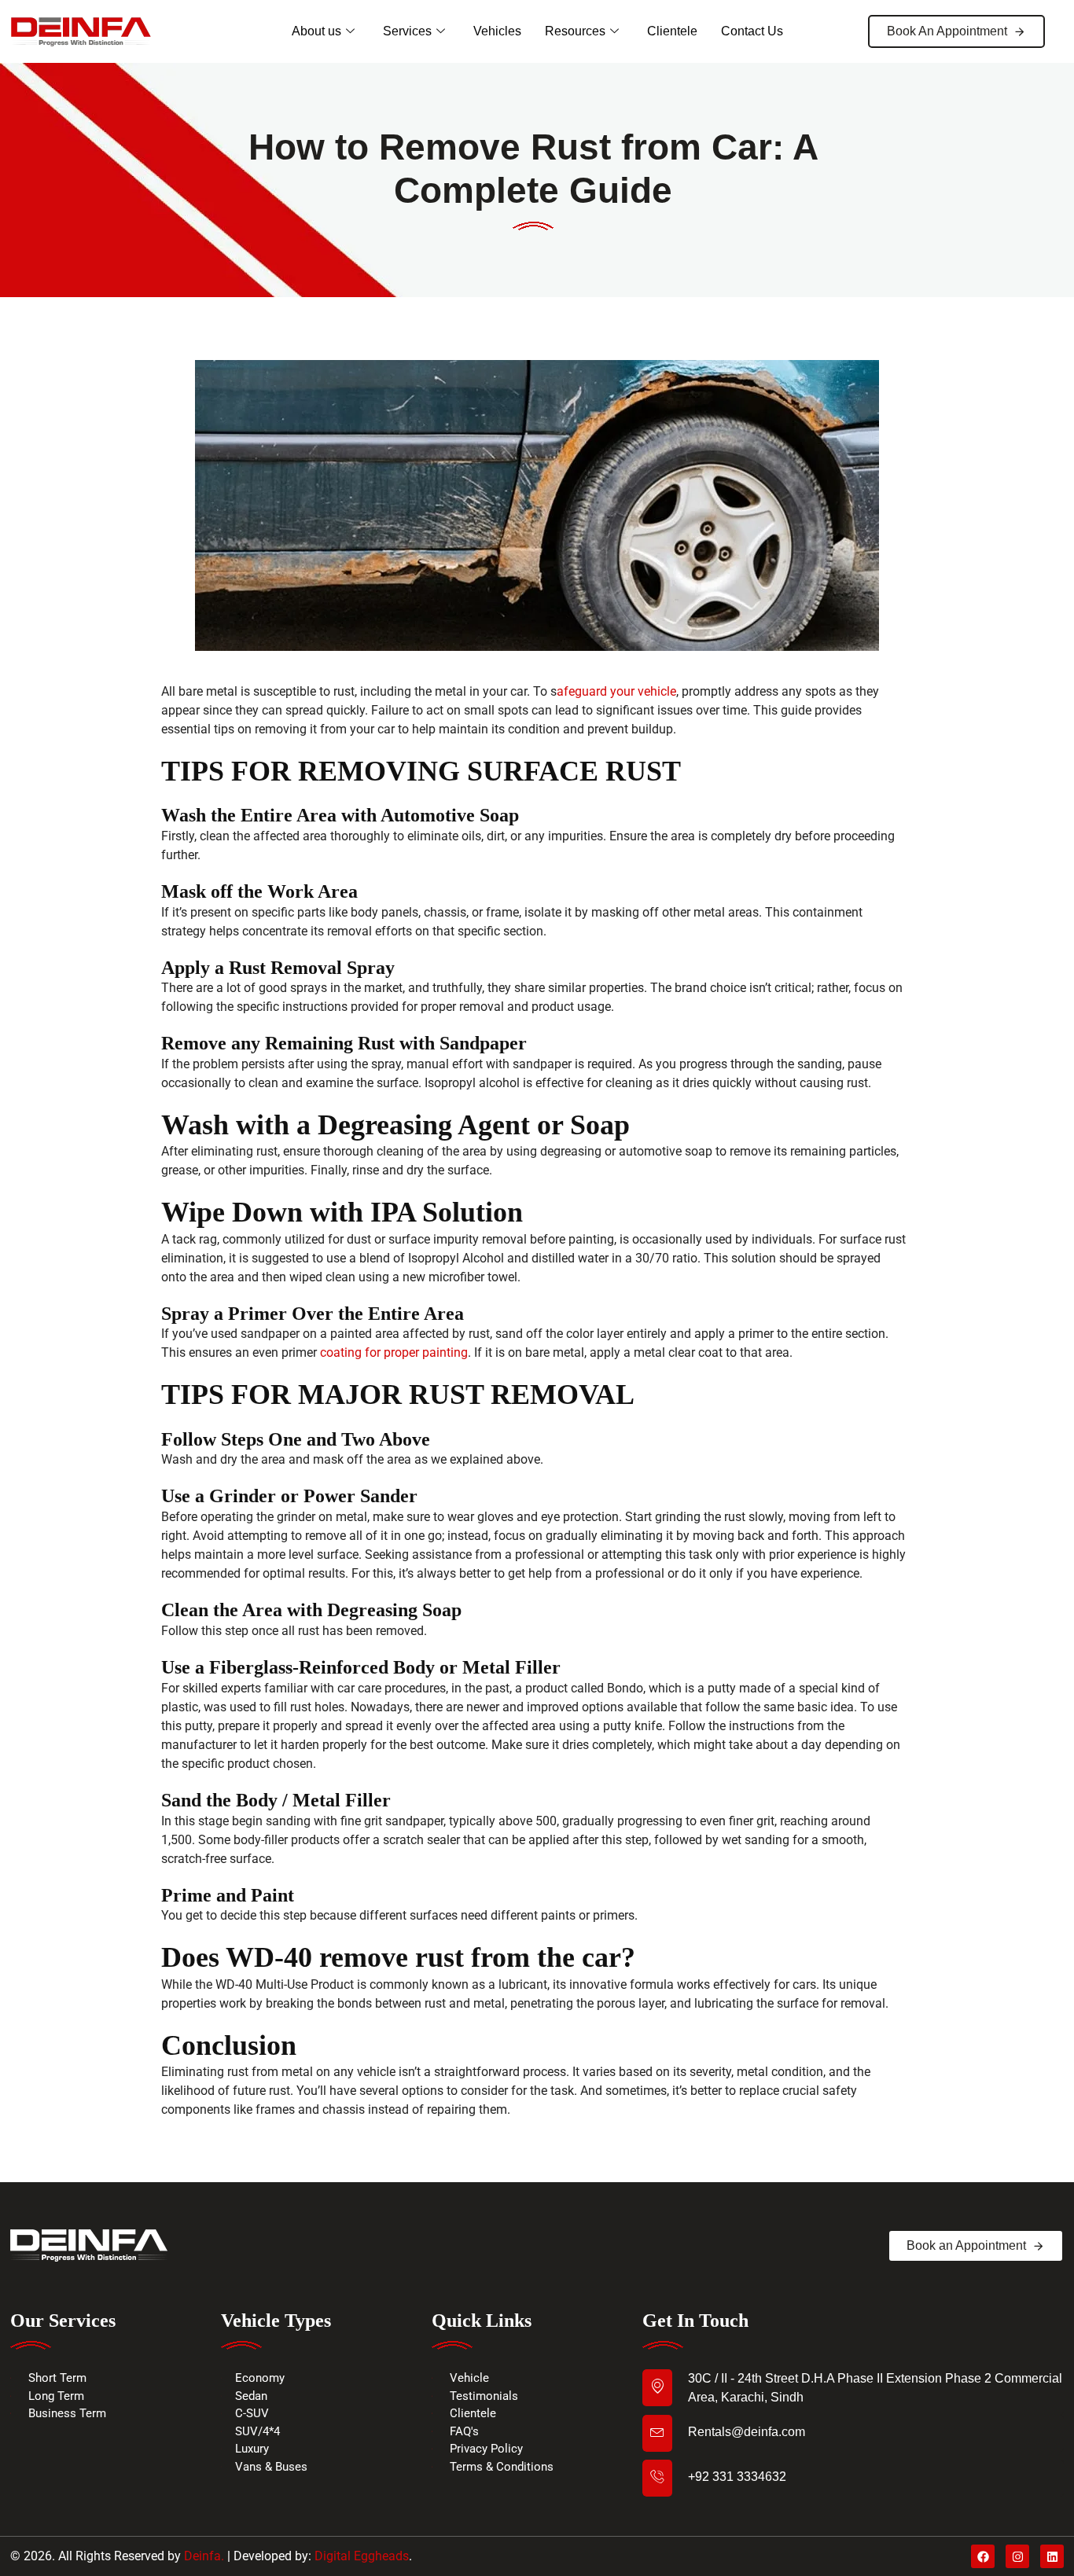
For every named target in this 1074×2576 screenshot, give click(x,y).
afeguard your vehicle (616, 691)
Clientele (672, 31)
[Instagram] (1017, 2556)
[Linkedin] (1052, 2556)
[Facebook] (983, 2556)
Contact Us (752, 31)
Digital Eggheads (362, 2556)
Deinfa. (204, 2556)
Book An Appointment (947, 31)
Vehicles (497, 31)
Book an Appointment (966, 2245)
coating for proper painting (394, 1352)
